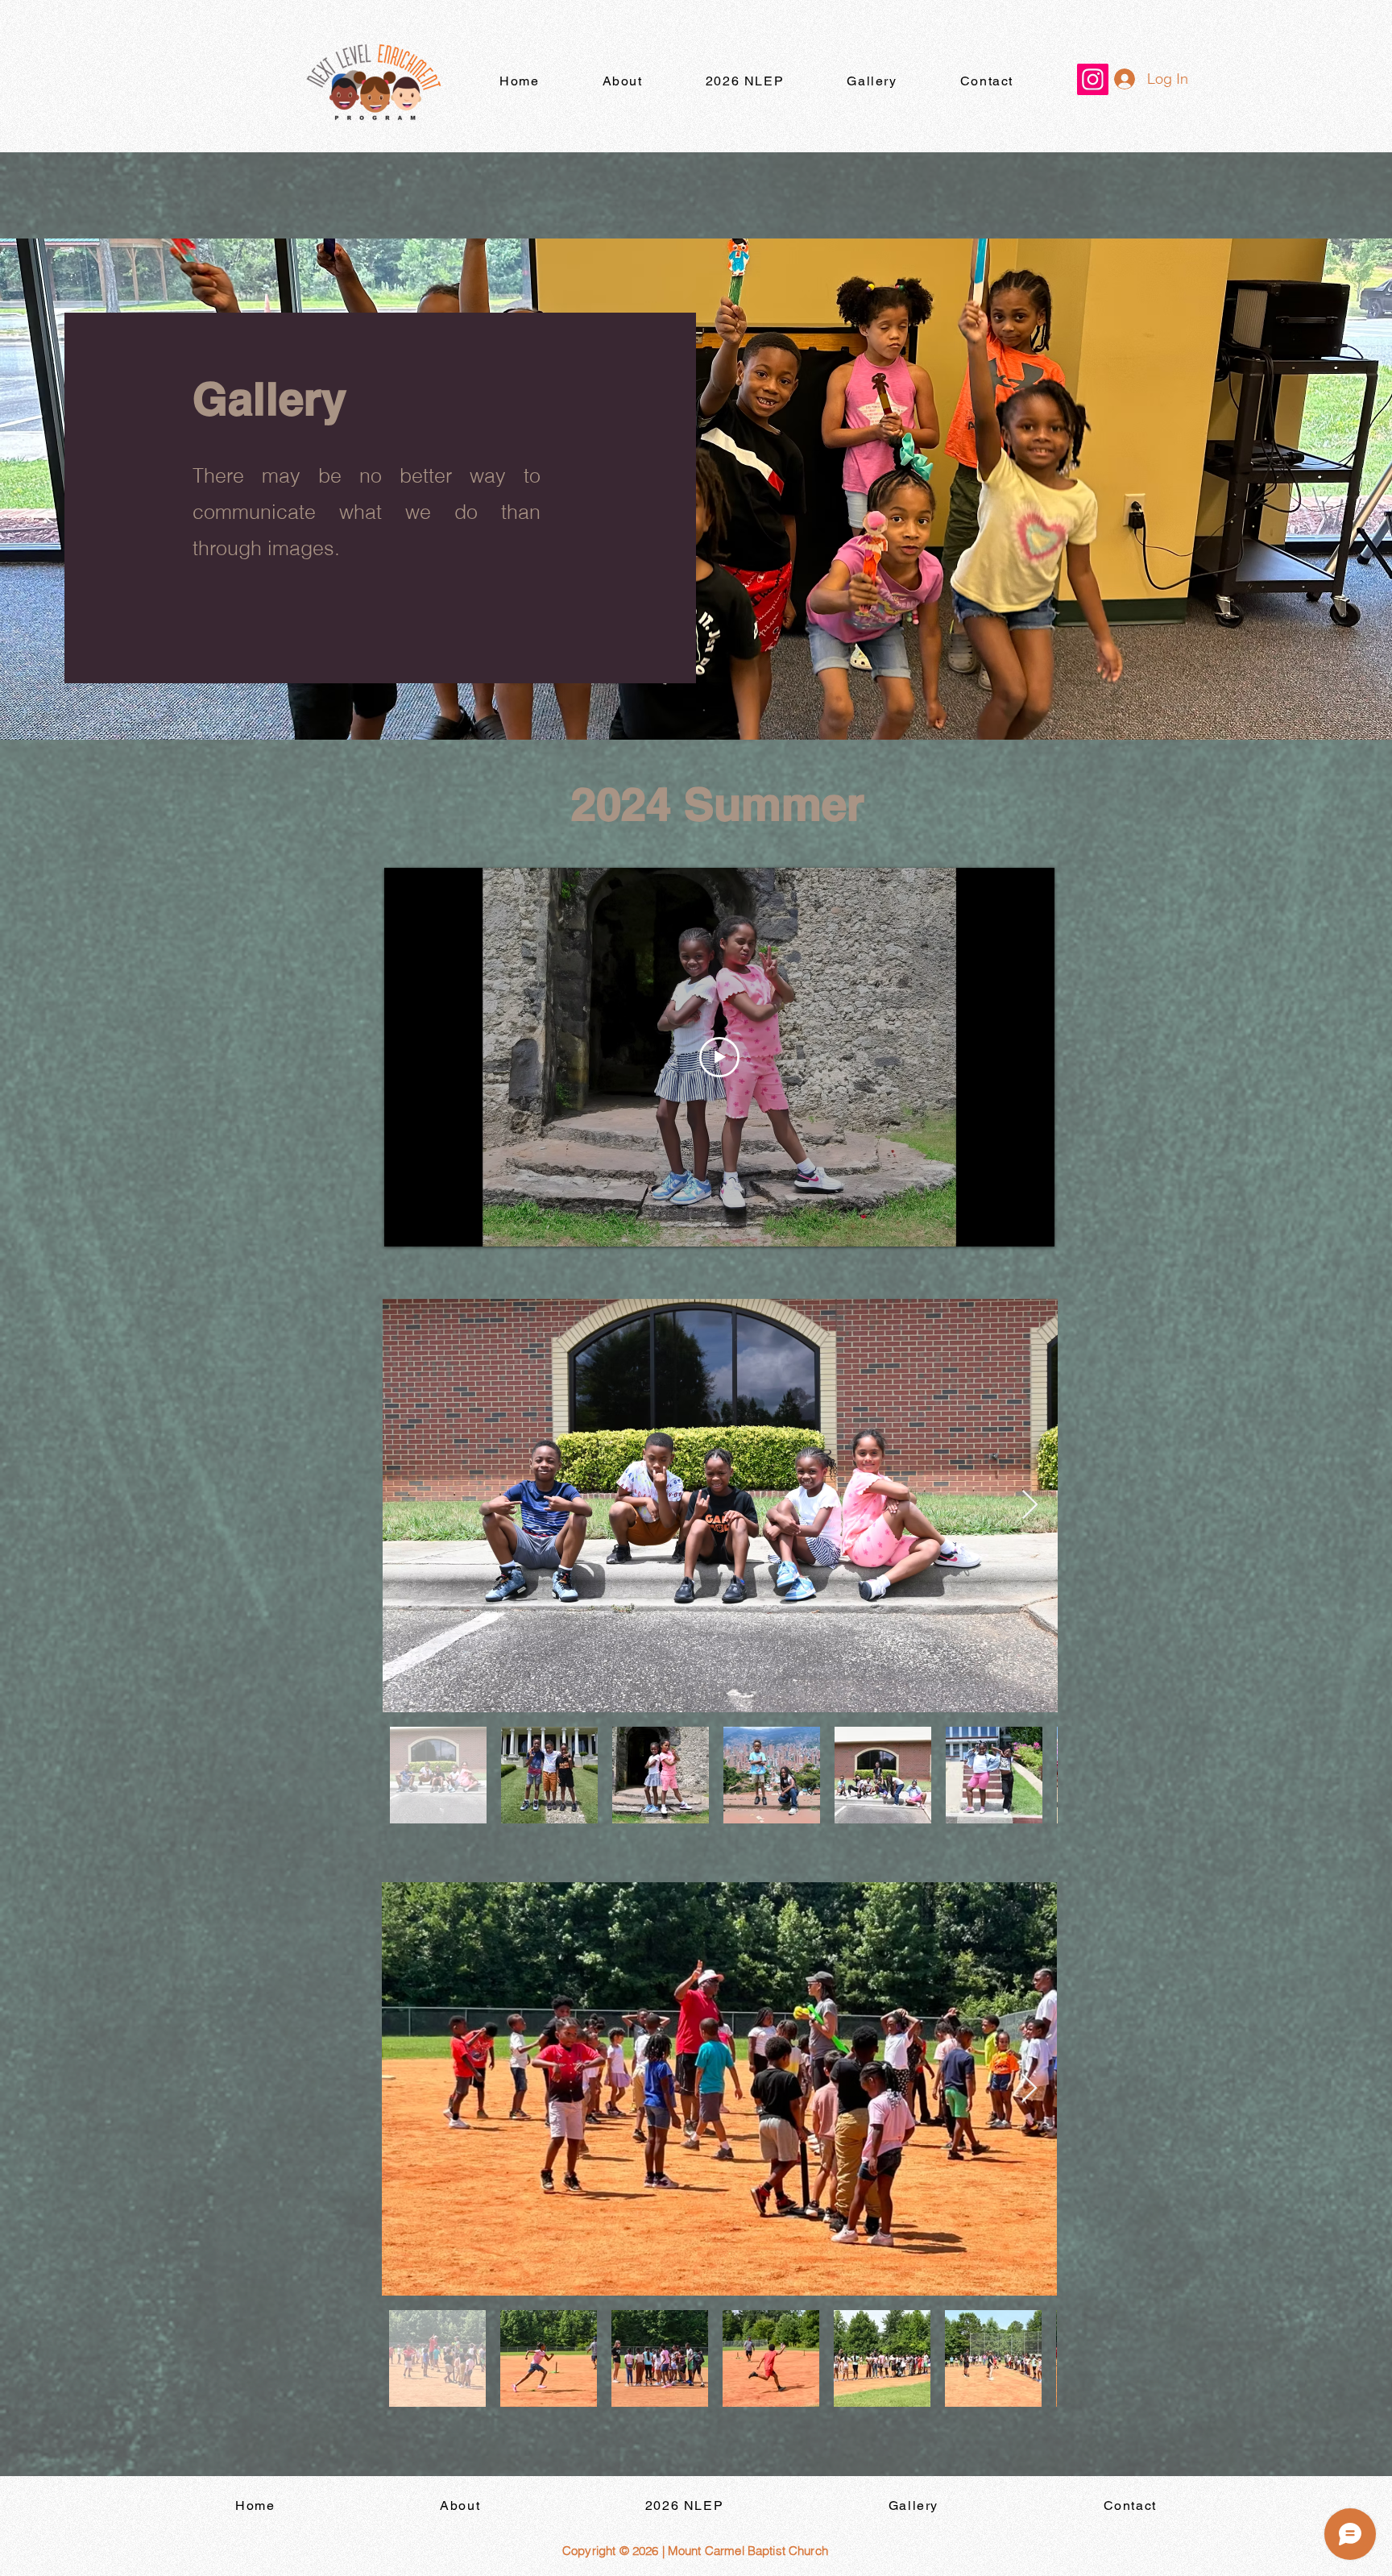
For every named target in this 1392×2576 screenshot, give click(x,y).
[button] (745, 82)
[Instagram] (1093, 79)
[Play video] (719, 1057)
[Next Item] (1030, 1506)
